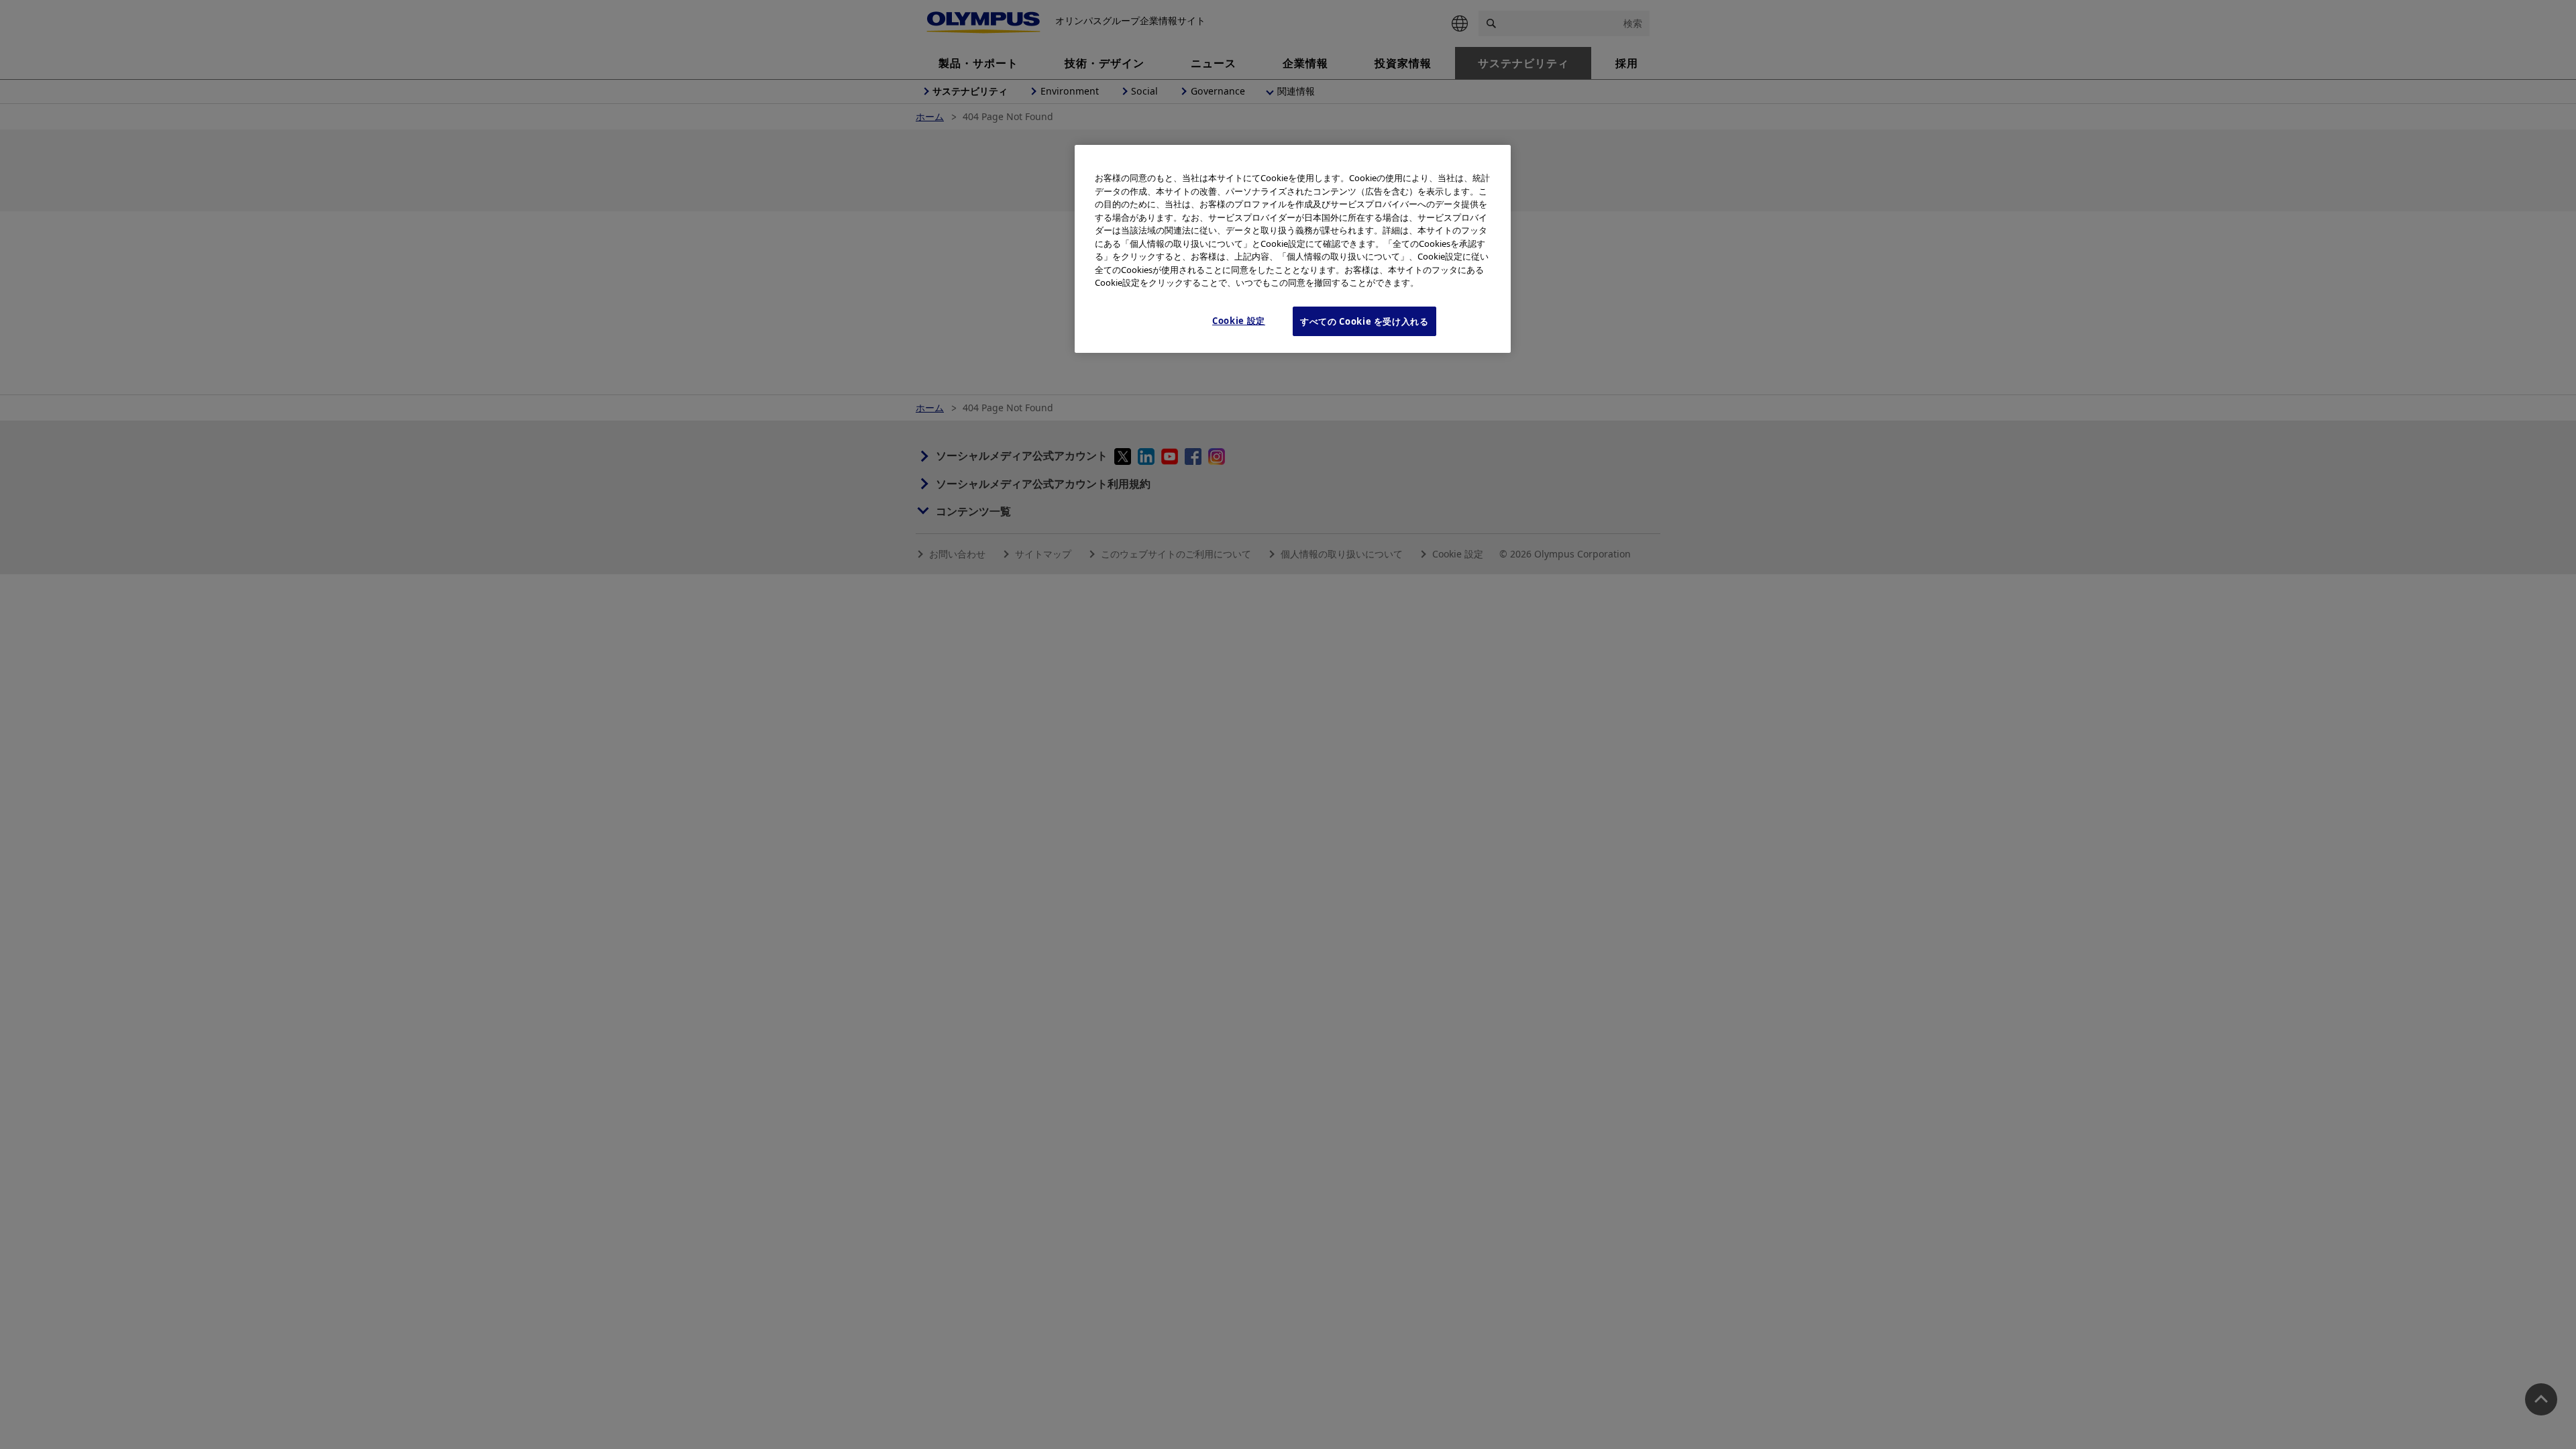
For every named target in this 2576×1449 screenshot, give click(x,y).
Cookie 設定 (1239, 321)
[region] (1293, 249)
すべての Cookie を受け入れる (1364, 321)
